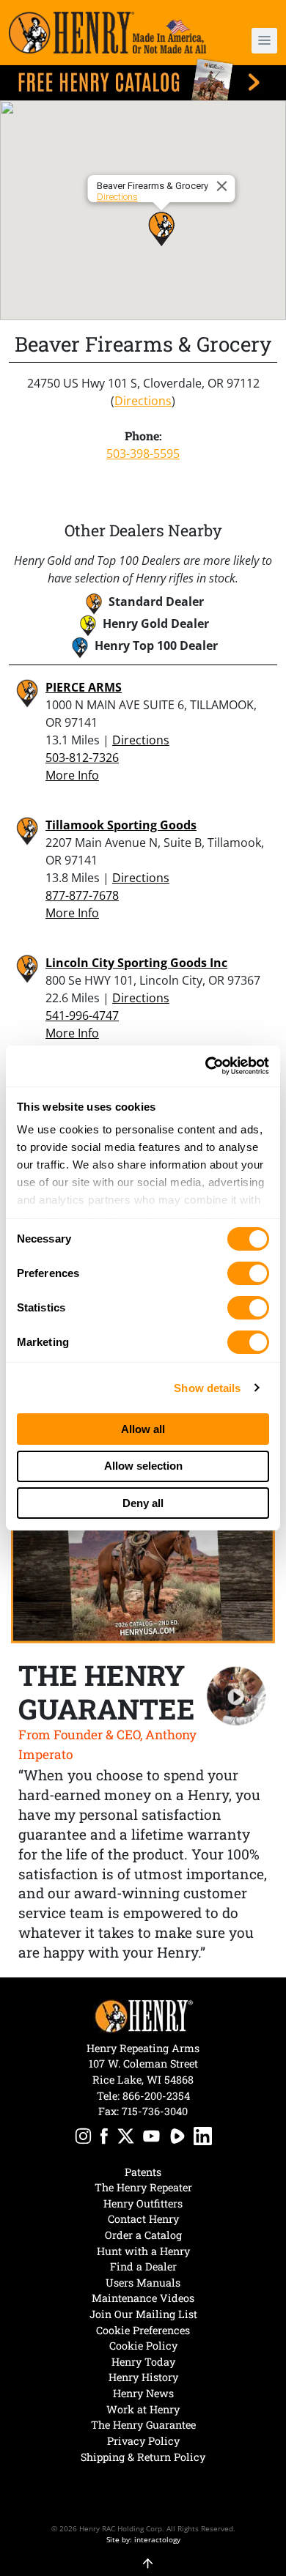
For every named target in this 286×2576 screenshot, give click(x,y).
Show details (207, 1388)
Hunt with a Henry (143, 2251)
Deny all (143, 1503)
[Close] (224, 186)
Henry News (143, 2393)
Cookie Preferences (143, 2330)
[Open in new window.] (83, 2138)
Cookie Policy (143, 2346)
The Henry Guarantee (143, 2425)
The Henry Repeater (143, 2187)
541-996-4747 (82, 1015)
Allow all (143, 1429)
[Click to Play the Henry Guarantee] (236, 1696)
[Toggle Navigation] (264, 41)
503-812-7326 (82, 758)
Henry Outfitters (143, 2203)
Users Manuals (143, 2283)
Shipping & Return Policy (143, 2457)
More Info (72, 775)
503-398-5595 (143, 454)
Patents (143, 2172)
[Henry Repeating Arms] (107, 33)
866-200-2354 (156, 2096)
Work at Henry (143, 2409)
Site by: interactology (143, 2539)
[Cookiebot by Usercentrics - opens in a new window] (206, 1066)
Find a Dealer (143, 2266)
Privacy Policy (143, 2441)
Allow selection (143, 1466)
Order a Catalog (143, 2235)
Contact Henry (143, 2219)
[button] (257, 41)
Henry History (143, 2377)
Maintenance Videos (143, 2298)
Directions (117, 197)
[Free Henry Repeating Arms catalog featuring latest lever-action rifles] (143, 79)
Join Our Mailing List (143, 2314)
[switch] (248, 1273)
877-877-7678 (82, 895)
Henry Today (143, 2362)
